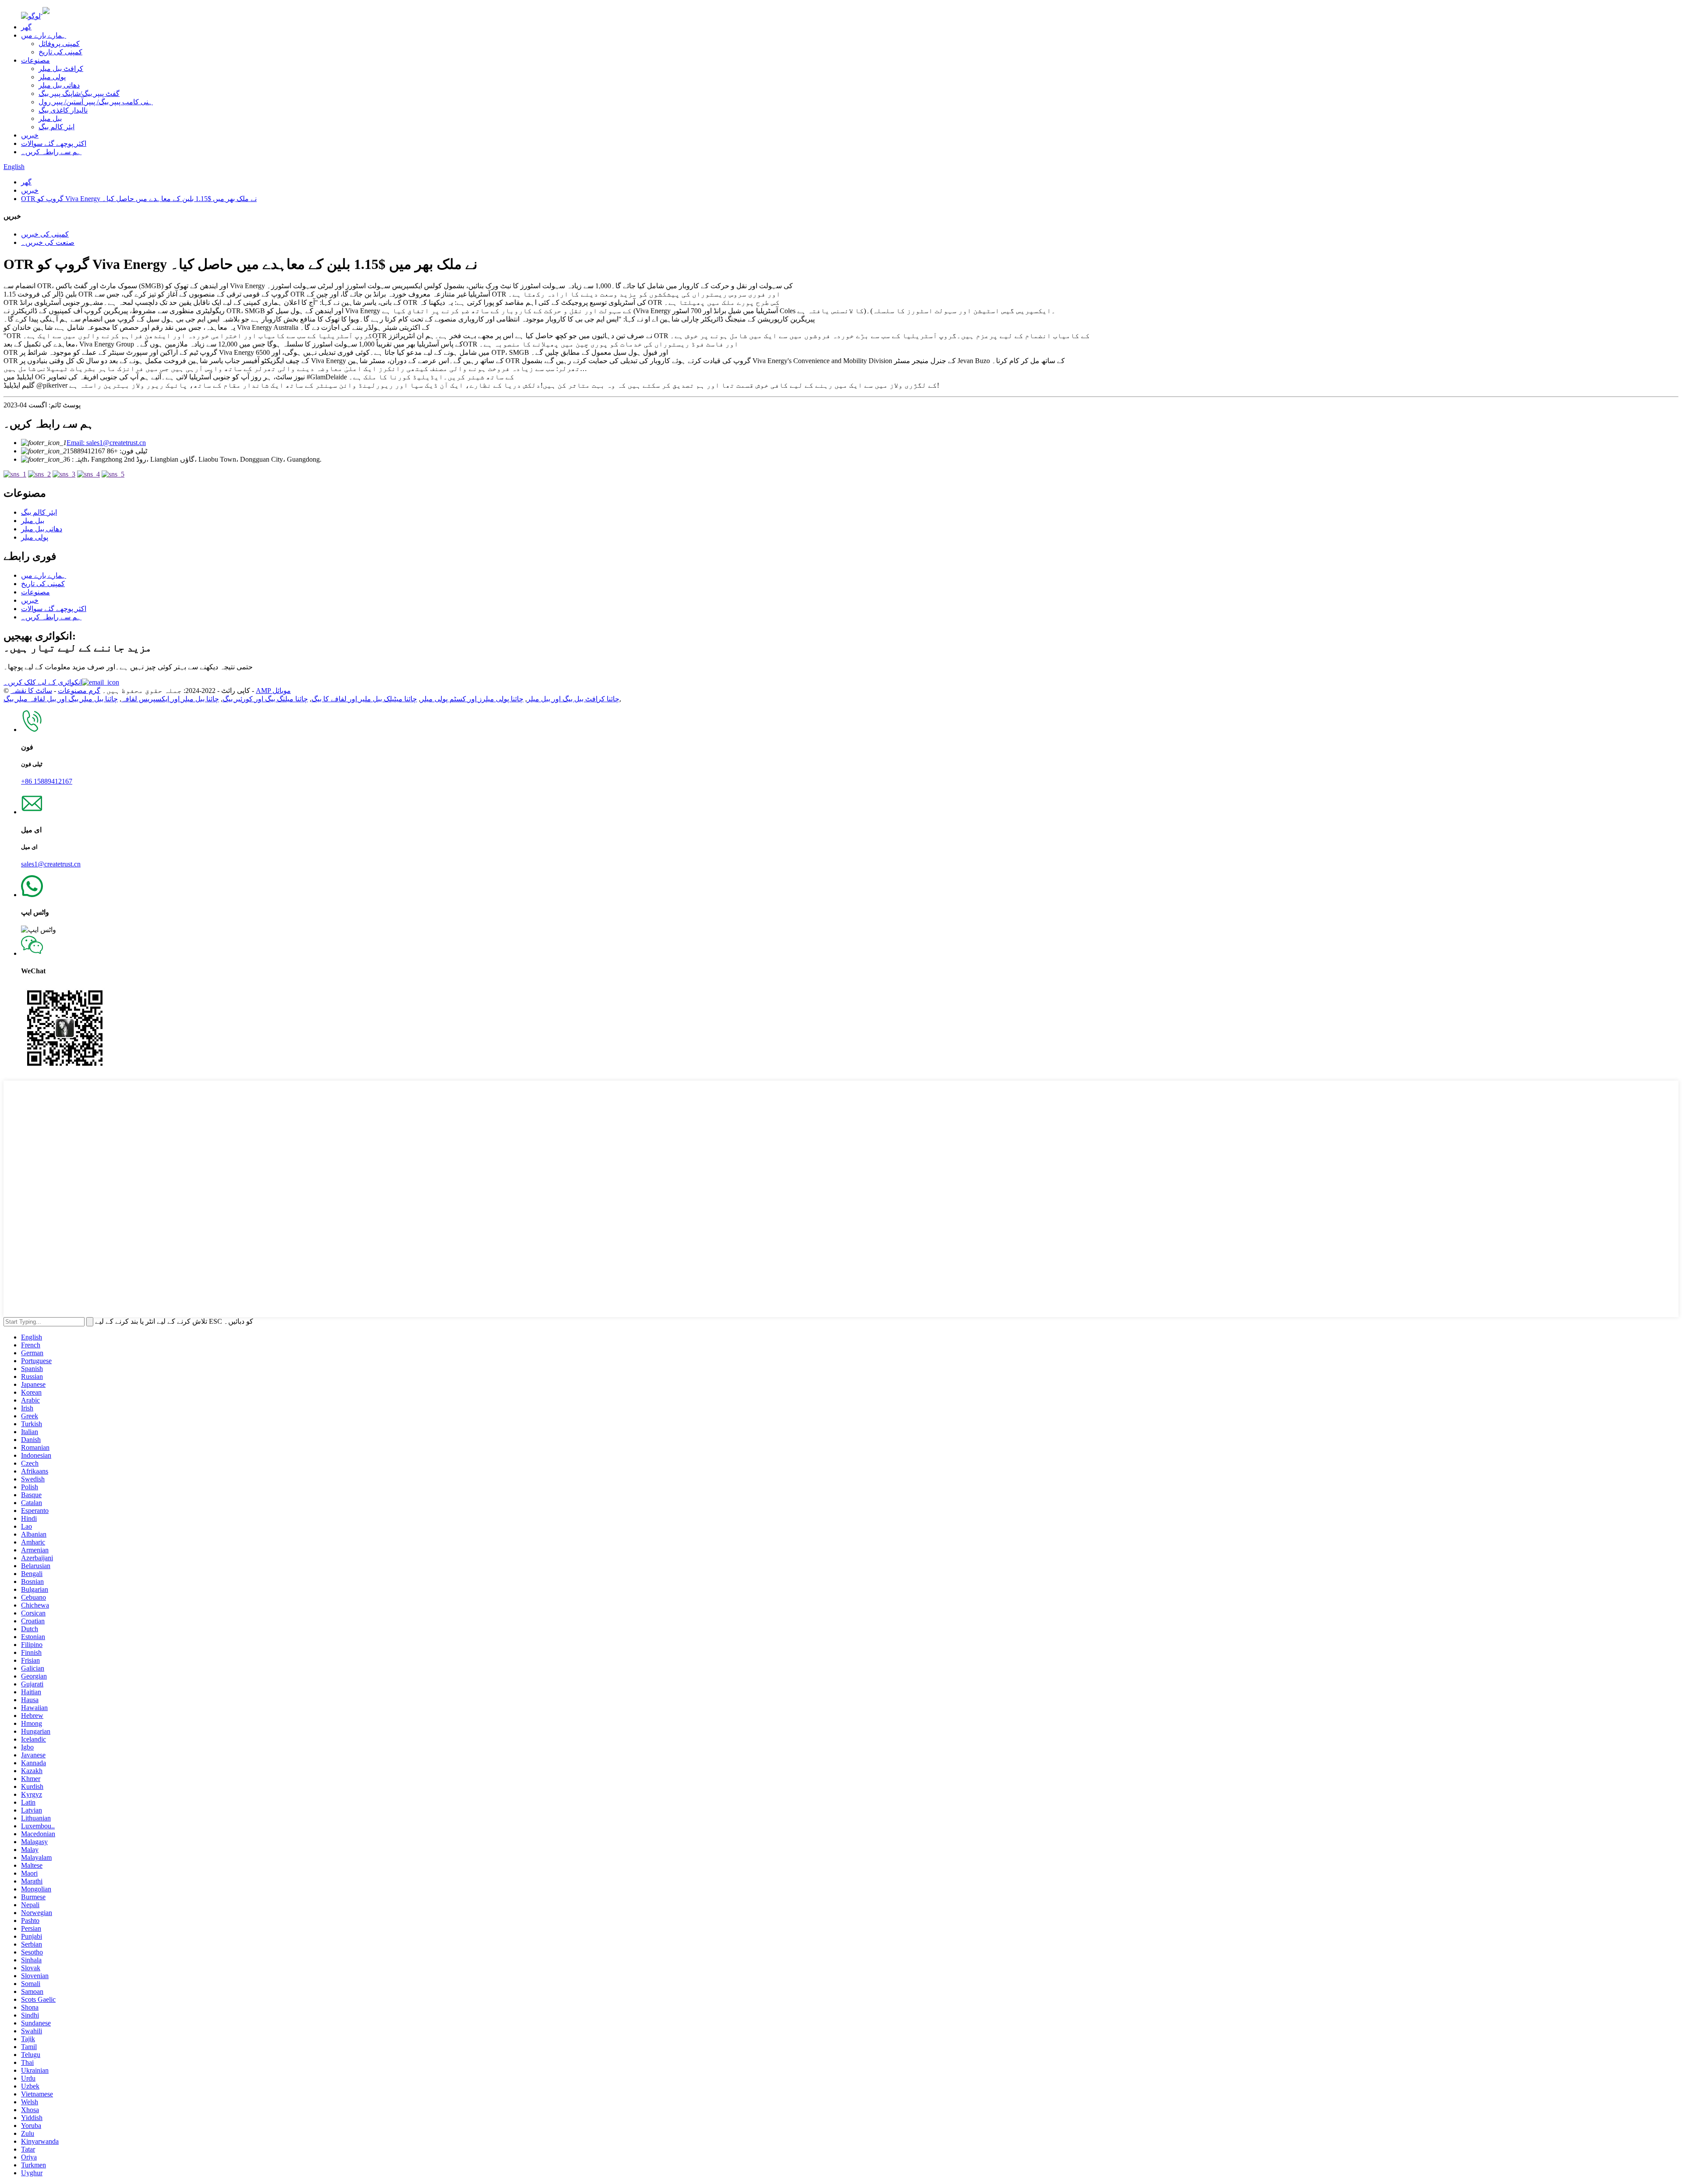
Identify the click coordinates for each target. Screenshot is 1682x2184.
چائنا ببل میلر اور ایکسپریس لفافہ (170, 699)
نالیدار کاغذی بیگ (63, 110)
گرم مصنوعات (79, 691)
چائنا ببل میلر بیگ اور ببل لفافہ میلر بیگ (61, 699)
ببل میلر (50, 118)
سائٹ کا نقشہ (31, 691)
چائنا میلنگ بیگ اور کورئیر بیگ (265, 699)
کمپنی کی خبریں (45, 234)
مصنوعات (35, 60)
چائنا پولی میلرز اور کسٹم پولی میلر (472, 699)
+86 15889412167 (47, 781)
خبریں (30, 135)
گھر (26, 27)
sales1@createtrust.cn (51, 864)
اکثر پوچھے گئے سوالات (54, 143)
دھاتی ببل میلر (59, 85)
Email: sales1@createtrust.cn (106, 443)
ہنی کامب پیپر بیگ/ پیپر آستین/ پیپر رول (96, 102)
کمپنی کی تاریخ (60, 52)
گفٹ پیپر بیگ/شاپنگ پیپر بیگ (79, 94)
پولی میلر (52, 77)
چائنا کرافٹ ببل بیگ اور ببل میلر (573, 699)
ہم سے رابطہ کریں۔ (51, 152)
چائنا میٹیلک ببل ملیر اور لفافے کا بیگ (364, 699)
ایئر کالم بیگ (57, 127)
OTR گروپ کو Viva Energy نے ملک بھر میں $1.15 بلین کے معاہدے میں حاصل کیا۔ (139, 199)
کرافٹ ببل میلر (61, 69)
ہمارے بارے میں (44, 35)
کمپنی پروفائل (59, 44)
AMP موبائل (273, 691)
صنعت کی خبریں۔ (48, 242)
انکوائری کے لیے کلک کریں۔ (43, 682)
